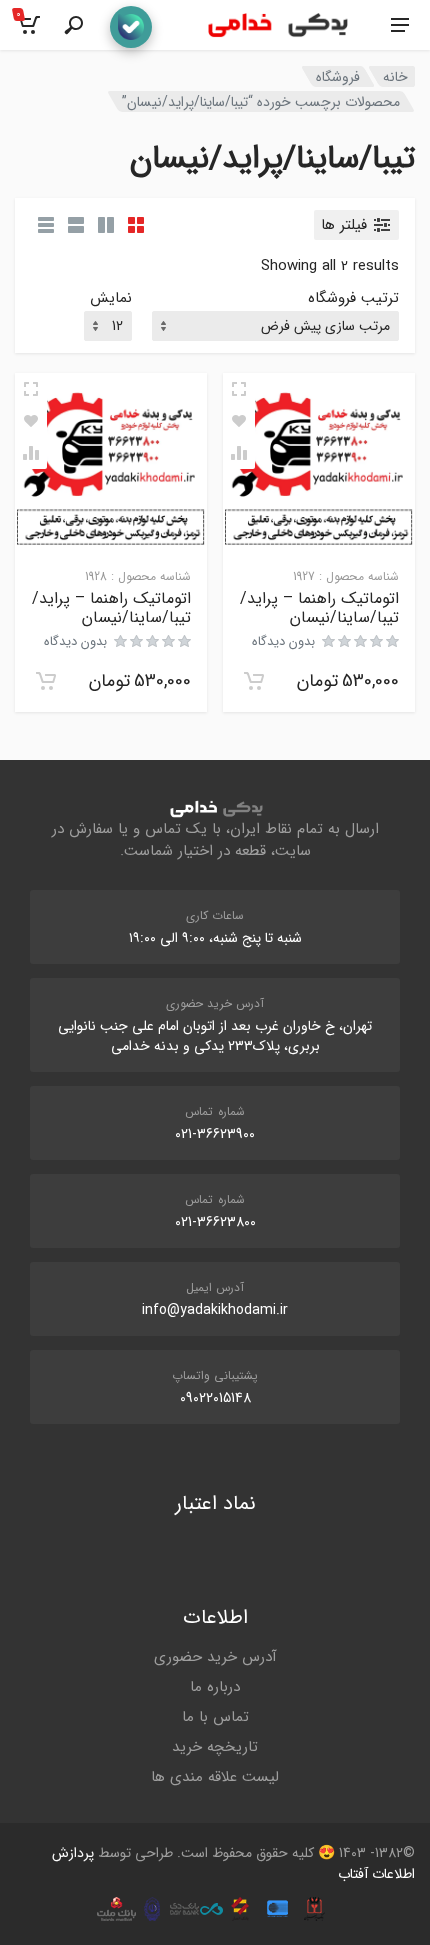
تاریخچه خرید (215, 1747)
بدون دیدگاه (283, 641)
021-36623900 (215, 1134)
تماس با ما (215, 1717)
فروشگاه (338, 77)
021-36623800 (215, 1222)
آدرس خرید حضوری (215, 1657)
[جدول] (46, 225)
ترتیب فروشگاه (353, 298)
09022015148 (215, 1398)
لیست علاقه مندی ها (215, 1777)
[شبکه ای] (136, 225)
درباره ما (215, 1687)
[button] (254, 681)
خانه (395, 77)
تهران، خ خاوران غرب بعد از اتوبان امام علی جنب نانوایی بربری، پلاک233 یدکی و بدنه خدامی (215, 1036)
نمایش (111, 298)
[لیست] (76, 225)
